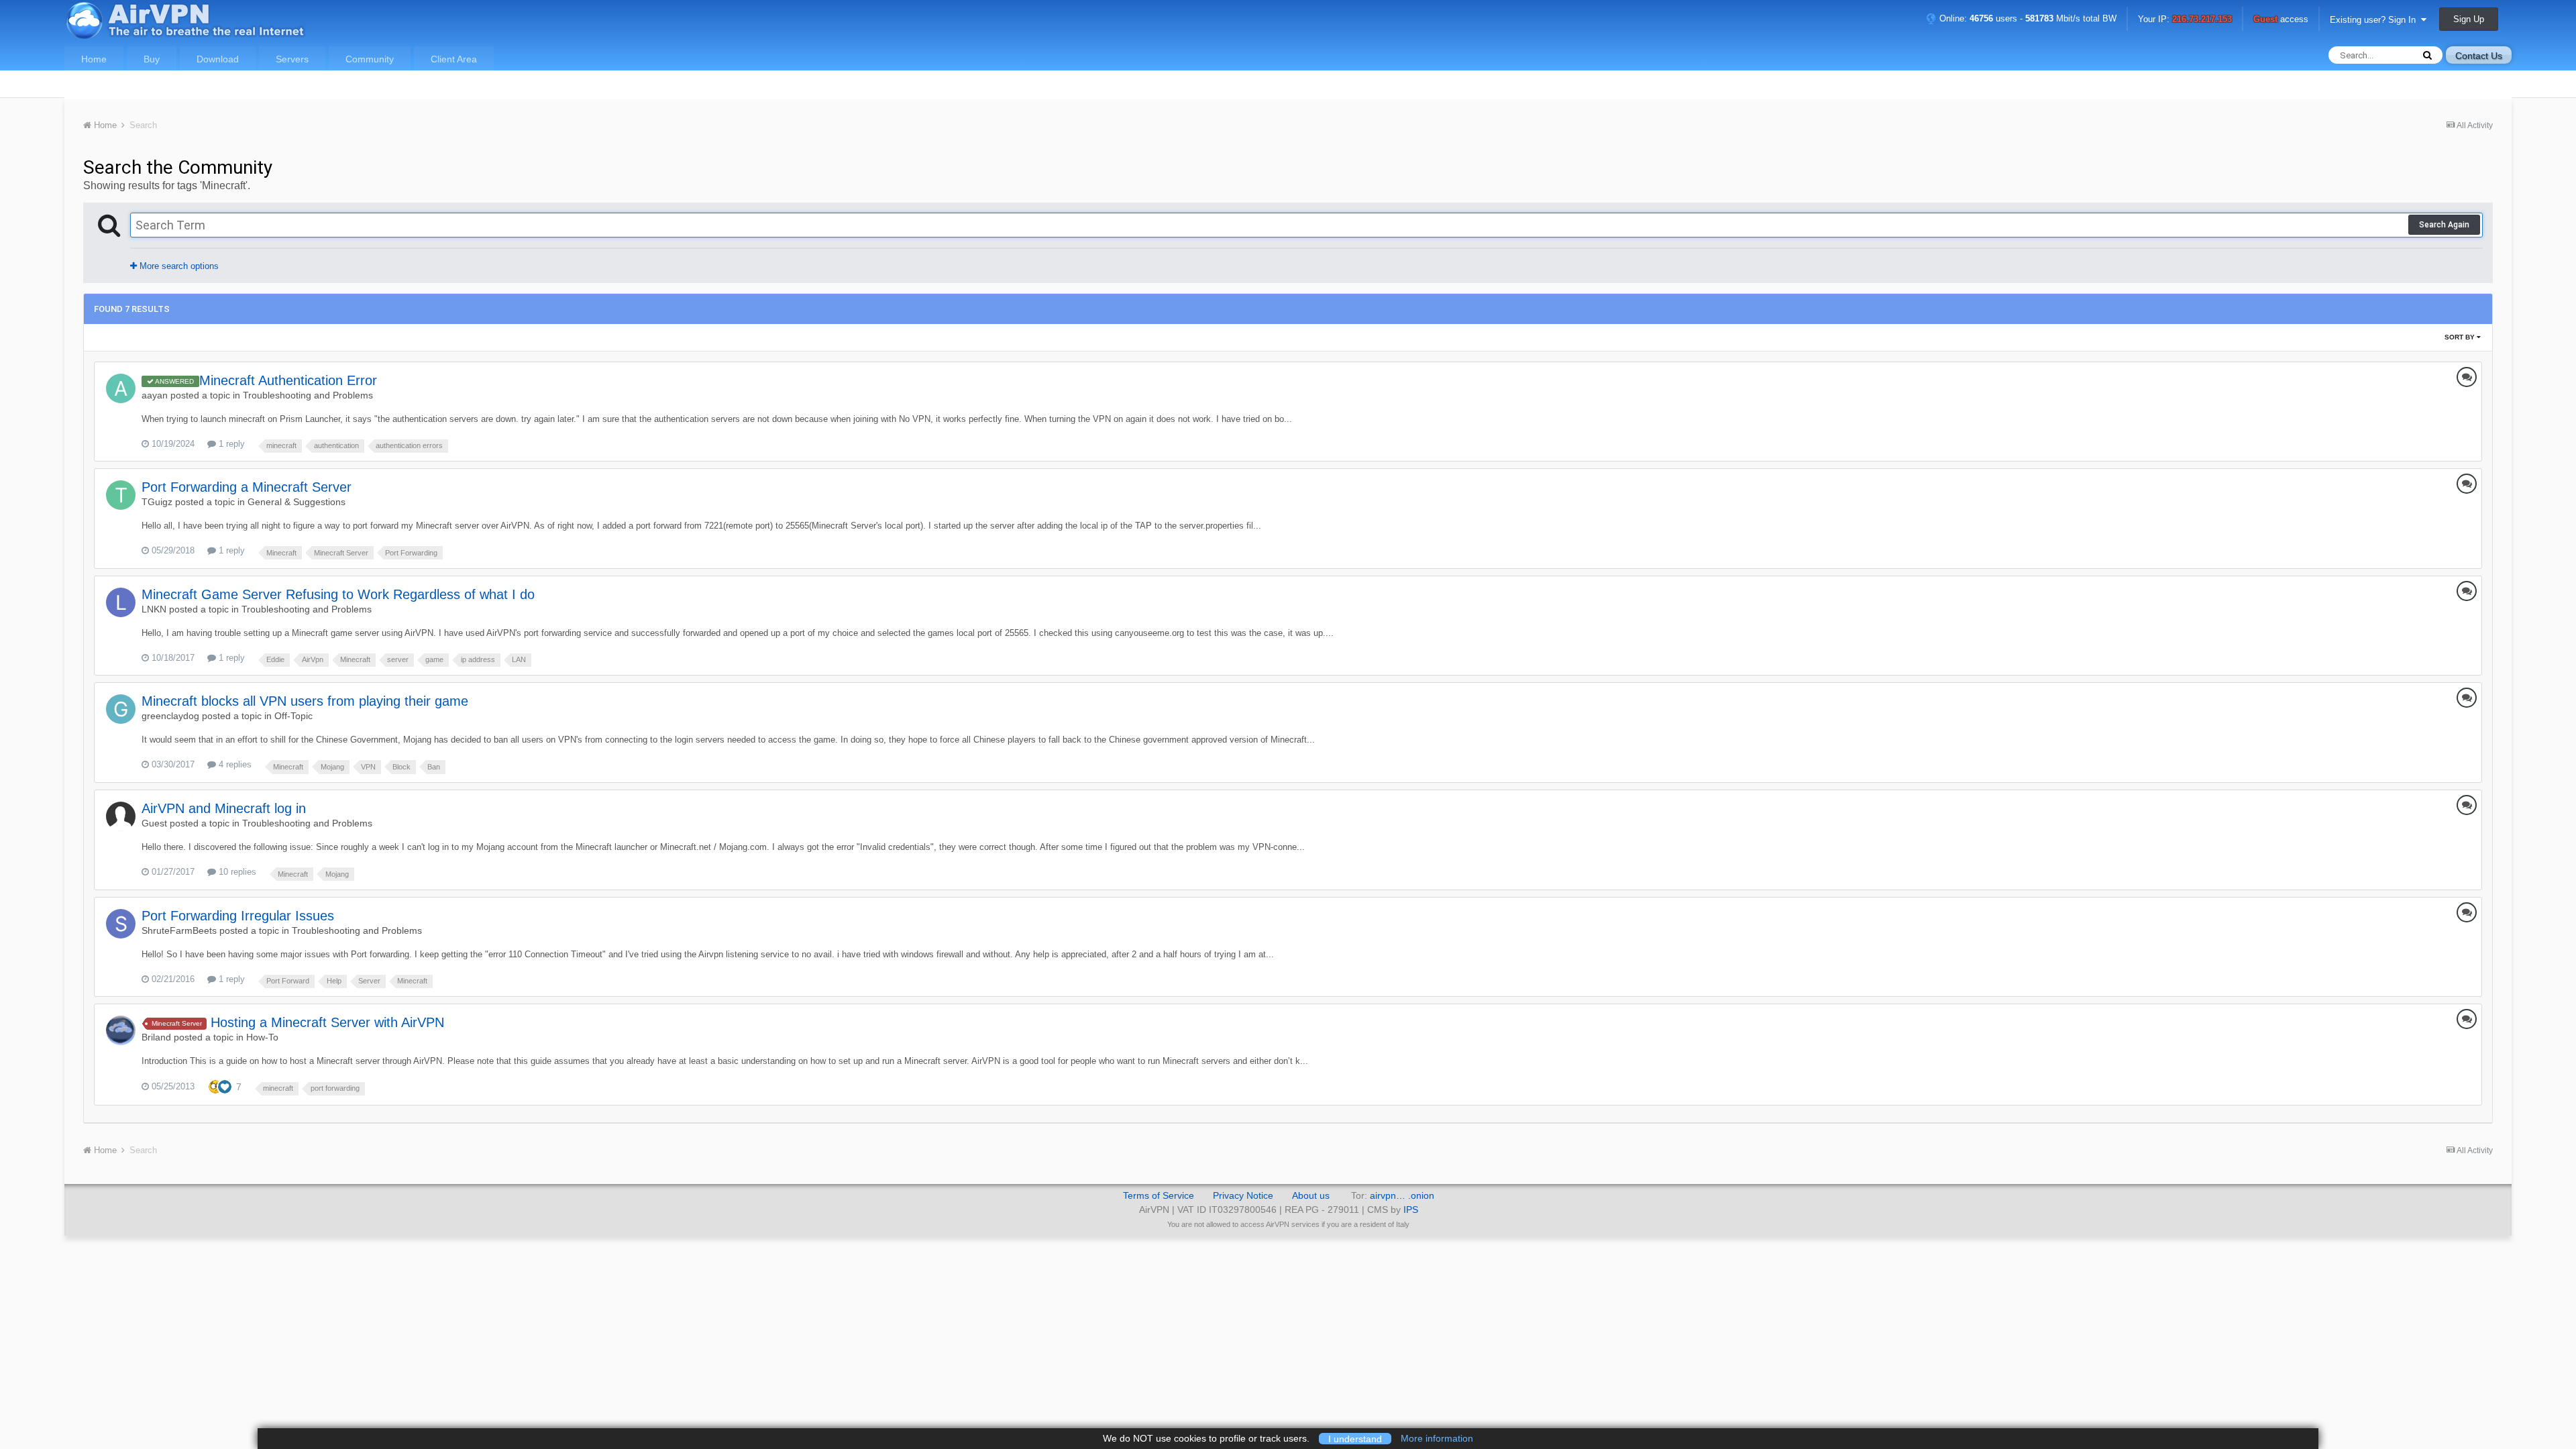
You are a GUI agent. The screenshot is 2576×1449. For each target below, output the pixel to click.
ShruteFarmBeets (179, 930)
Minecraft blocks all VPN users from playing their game (305, 701)
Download (218, 59)
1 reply (230, 444)
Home (94, 59)
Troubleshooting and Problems (308, 395)
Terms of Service (1159, 1195)
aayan (155, 395)
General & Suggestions (297, 502)
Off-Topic (293, 716)
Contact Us (2479, 56)
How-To (262, 1037)
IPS (1411, 1210)
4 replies (234, 764)
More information (1437, 1438)
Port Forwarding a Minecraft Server (247, 487)
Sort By (2461, 337)
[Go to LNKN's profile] (121, 602)
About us (1311, 1195)
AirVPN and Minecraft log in (224, 808)
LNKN (154, 609)
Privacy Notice (1243, 1195)
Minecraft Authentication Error (288, 380)
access (2281, 20)
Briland (156, 1037)
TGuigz (157, 502)
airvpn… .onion (1402, 1195)
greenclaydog (170, 716)
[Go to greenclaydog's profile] (121, 709)
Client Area (454, 59)
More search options (178, 266)
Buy (152, 59)
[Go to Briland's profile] (121, 1030)
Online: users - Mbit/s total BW (2027, 18)
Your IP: (2185, 20)
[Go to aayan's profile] (121, 388)
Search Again (2444, 225)
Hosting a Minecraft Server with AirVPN (327, 1022)
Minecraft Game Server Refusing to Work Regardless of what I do (338, 594)
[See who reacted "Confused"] (215, 1086)
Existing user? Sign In (2375, 20)
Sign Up (2469, 19)
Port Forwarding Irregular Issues (238, 916)
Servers (292, 59)
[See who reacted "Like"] (225, 1086)
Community (370, 59)
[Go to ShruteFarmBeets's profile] (121, 924)
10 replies (236, 872)
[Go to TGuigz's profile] (121, 495)
